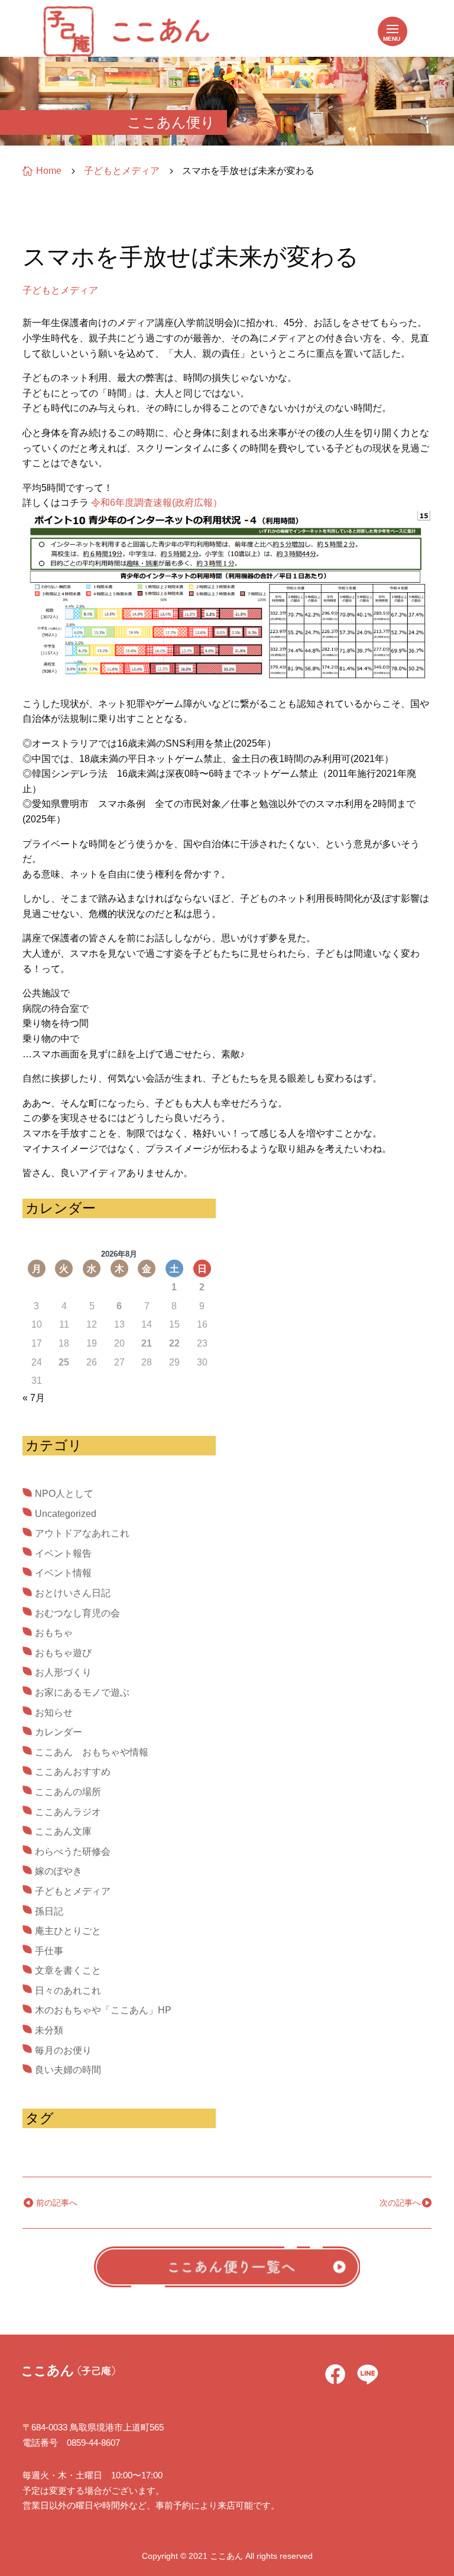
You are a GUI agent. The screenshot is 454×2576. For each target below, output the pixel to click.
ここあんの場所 (68, 1792)
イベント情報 (63, 1573)
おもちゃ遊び (63, 1653)
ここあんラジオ (68, 1812)
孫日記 (49, 1911)
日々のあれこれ (68, 1991)
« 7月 (34, 1398)
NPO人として (64, 1494)
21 (147, 1343)
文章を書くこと (68, 1970)
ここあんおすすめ (73, 1772)
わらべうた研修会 (73, 1852)
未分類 (49, 2030)
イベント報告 (63, 1553)
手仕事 (49, 1951)
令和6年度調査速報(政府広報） (157, 503)
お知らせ (54, 1713)
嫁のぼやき (59, 1871)
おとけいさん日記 (73, 1593)
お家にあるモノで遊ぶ (82, 1692)
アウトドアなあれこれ (82, 1533)
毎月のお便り (63, 2050)
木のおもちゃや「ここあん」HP (103, 2010)
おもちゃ (54, 1633)
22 (174, 1343)
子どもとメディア (60, 290)
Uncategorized (66, 1514)
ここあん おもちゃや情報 (92, 1752)
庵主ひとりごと (68, 1931)
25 (64, 1362)
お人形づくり (63, 1672)
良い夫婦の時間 (68, 2070)
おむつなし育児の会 (77, 1613)
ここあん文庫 (63, 1831)
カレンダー (59, 1732)
